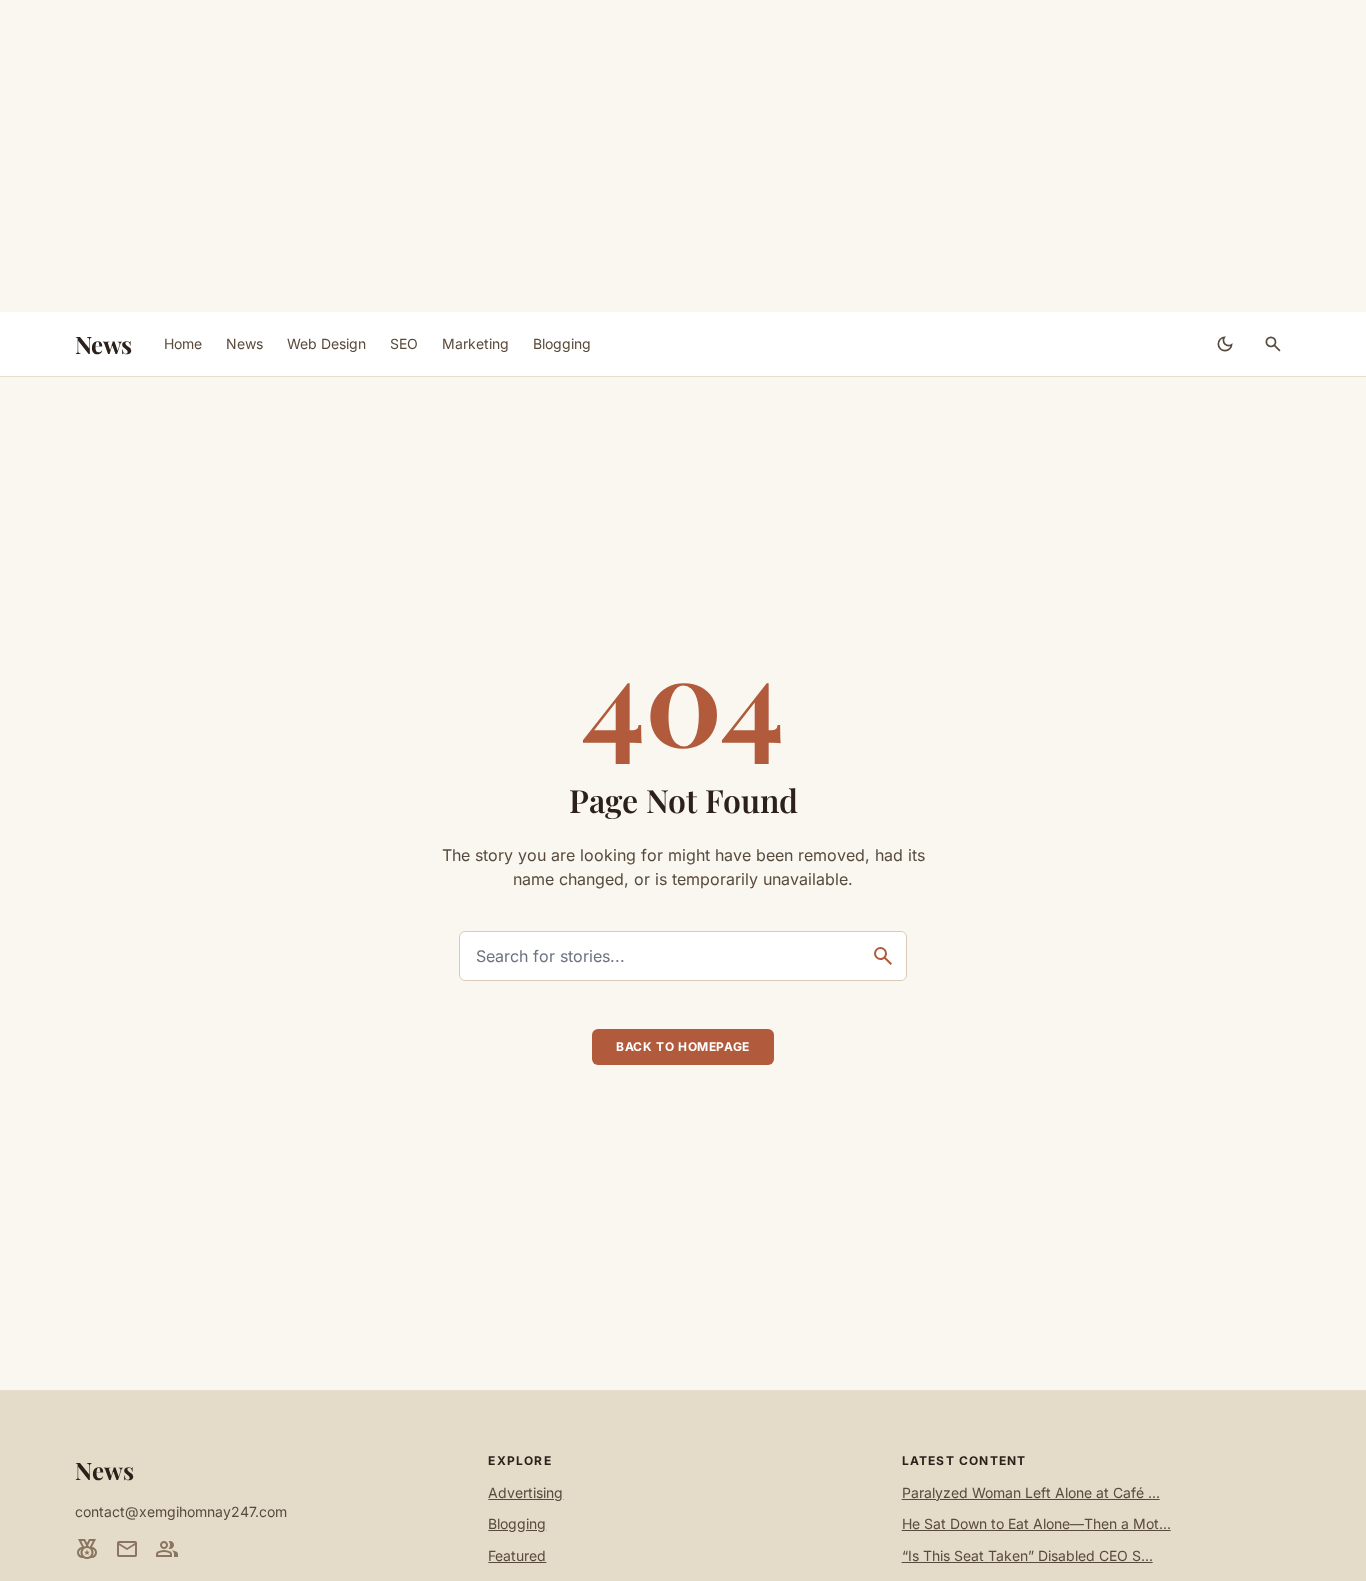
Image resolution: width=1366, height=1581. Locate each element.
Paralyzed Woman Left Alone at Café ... (1031, 1492)
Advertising (525, 1492)
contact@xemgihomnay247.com (181, 1511)
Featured (517, 1555)
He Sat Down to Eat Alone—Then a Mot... (1036, 1523)
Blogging (562, 343)
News (103, 344)
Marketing (475, 343)
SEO (404, 343)
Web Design (326, 343)
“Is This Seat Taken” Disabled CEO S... (1027, 1555)
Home (183, 343)
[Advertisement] (683, 156)
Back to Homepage (683, 1046)
